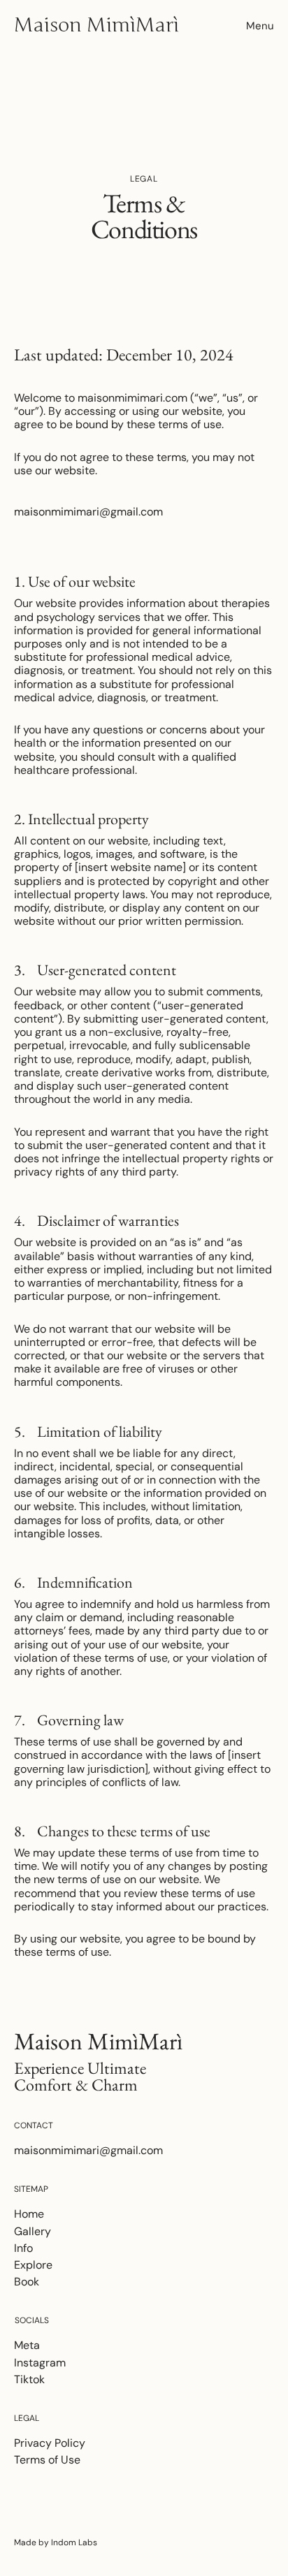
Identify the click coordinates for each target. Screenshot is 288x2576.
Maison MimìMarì (96, 25)
